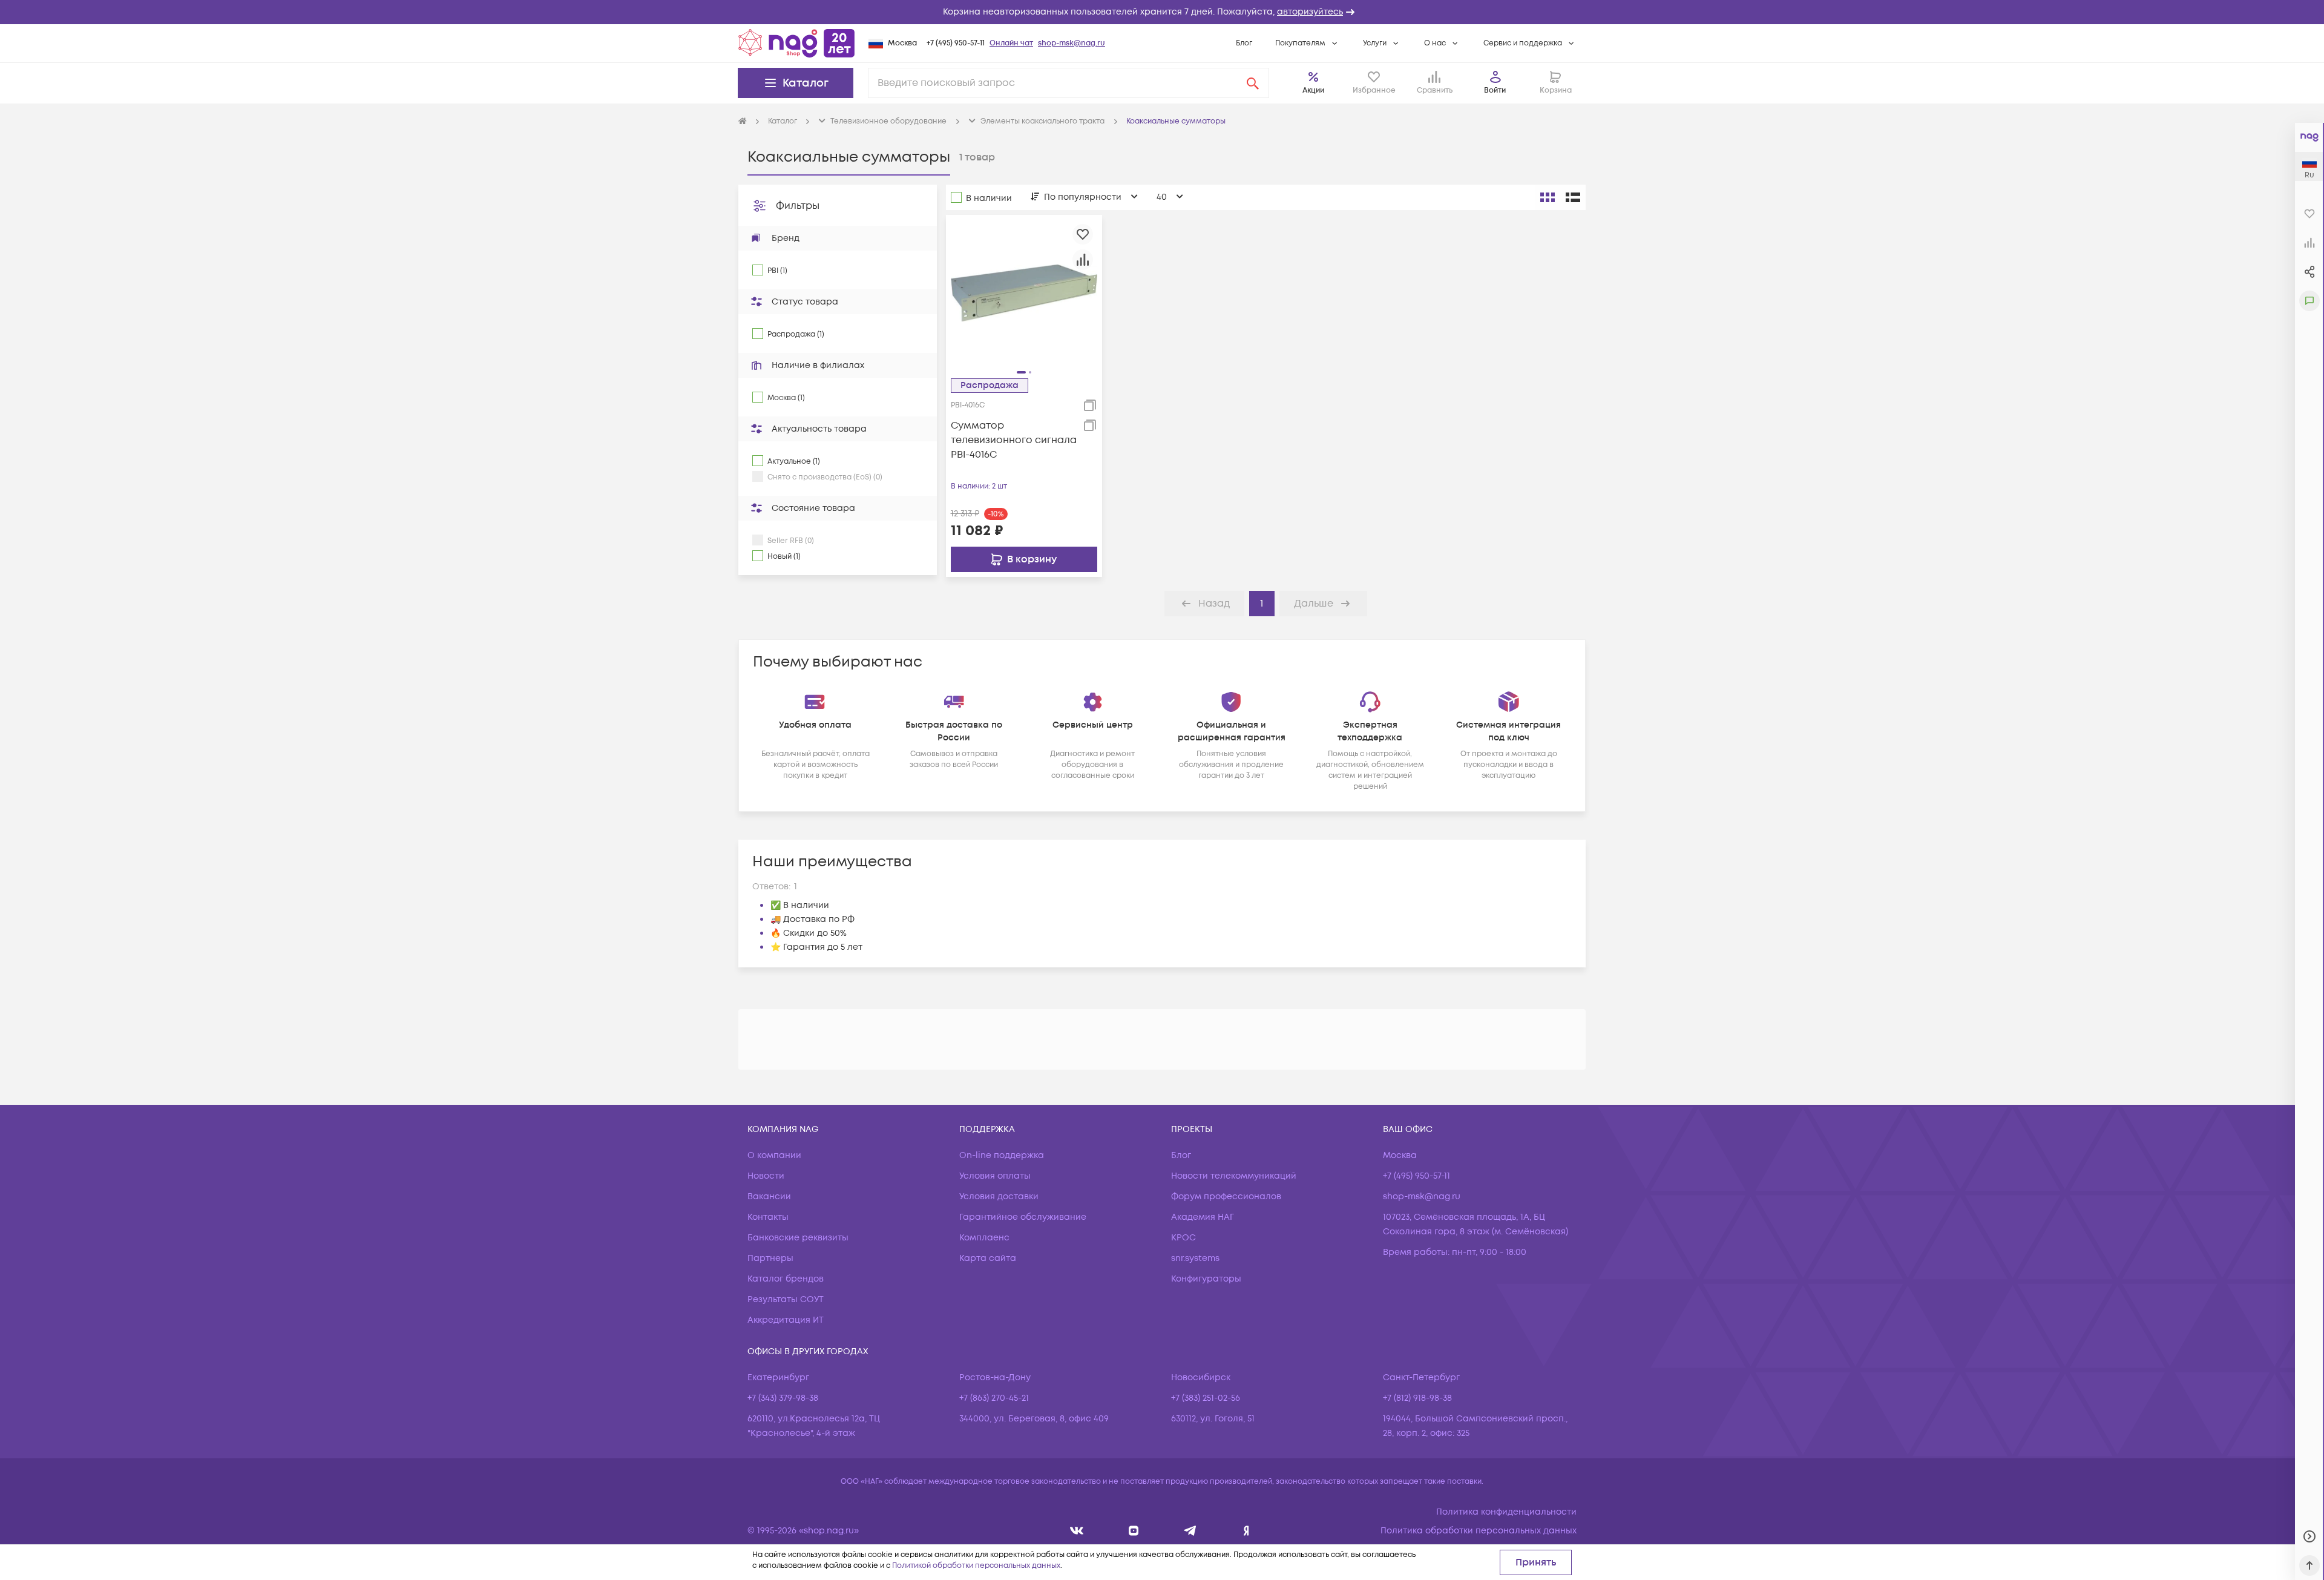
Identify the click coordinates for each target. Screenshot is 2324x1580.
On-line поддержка (1002, 1155)
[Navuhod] (1134, 1531)
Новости (766, 1176)
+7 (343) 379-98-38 (783, 1398)
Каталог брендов (786, 1279)
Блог (1244, 43)
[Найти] (1253, 83)
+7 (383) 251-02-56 (1206, 1398)
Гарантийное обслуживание (1023, 1217)
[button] (1162, 12)
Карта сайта (988, 1258)
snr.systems (1195, 1258)
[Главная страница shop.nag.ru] (796, 43)
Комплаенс (984, 1238)
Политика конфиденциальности (1506, 1512)
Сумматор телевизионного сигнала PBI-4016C (1014, 440)
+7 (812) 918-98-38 (1417, 1398)
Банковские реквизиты (798, 1238)
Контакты (768, 1217)
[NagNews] (1190, 1531)
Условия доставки (999, 1197)
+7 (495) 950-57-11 (956, 43)
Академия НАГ (1203, 1217)
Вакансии (769, 1197)
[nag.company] (1077, 1531)
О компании (774, 1155)
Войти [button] (1495, 91)
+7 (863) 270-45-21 (994, 1398)
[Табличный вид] (1573, 197)
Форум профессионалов (1226, 1197)
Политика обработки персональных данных (1479, 1531)
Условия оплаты (995, 1176)
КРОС (1183, 1238)
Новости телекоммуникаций (1234, 1176)
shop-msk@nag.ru (1072, 43)
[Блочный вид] (1548, 197)
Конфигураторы (1206, 1279)
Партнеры (770, 1258)
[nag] (1246, 1531)
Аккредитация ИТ (786, 1320)
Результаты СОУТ (786, 1299)
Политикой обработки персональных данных (976, 1566)
